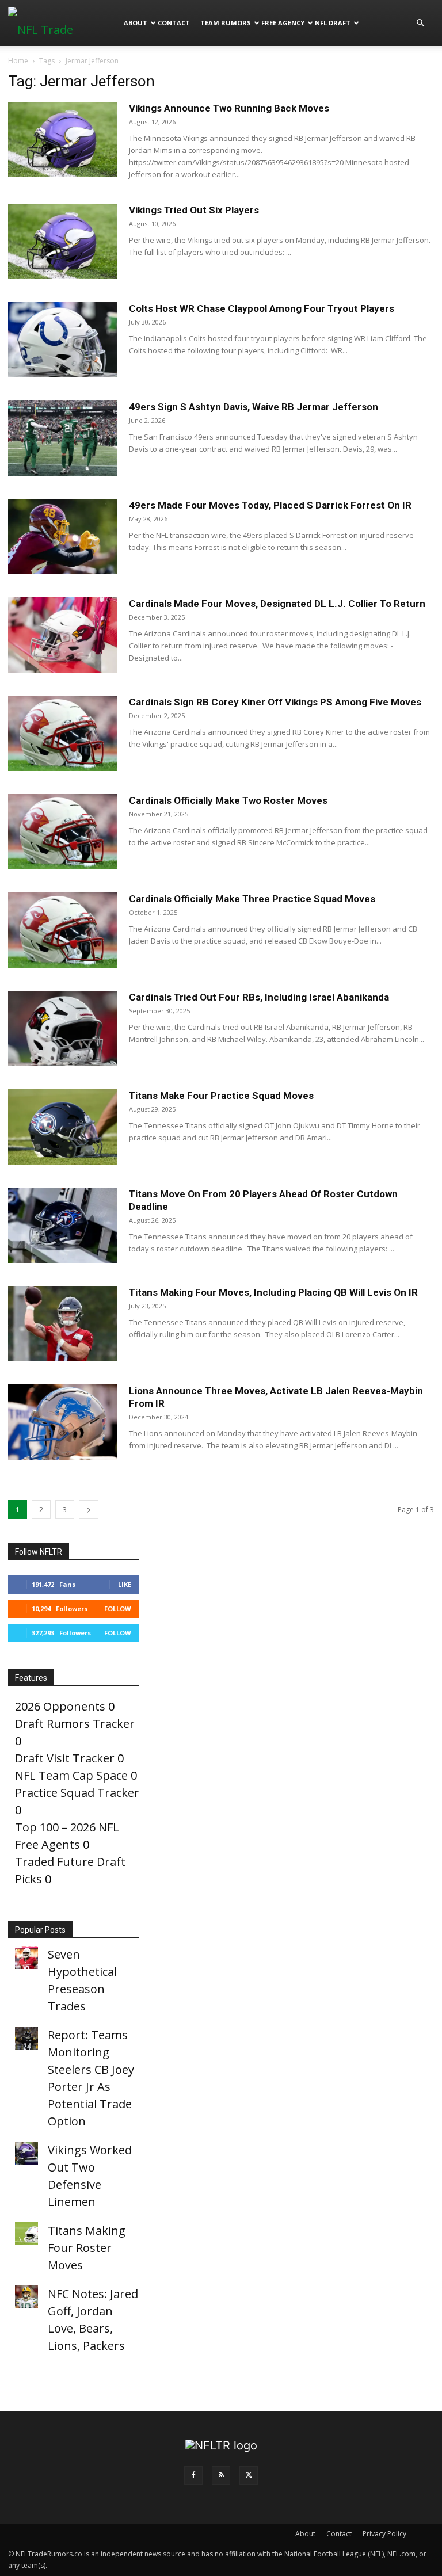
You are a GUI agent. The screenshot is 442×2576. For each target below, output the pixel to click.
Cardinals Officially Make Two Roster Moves (228, 800)
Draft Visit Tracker (65, 1758)
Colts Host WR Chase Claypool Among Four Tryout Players (262, 308)
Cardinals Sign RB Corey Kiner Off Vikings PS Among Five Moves (275, 702)
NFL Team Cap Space (71, 1775)
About (136, 23)
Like (125, 1584)
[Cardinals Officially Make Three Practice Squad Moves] (63, 930)
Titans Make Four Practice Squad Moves (221, 1096)
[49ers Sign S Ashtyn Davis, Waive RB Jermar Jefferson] (63, 438)
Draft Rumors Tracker (75, 1724)
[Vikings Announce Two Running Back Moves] (63, 140)
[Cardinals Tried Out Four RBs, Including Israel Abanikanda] (63, 1029)
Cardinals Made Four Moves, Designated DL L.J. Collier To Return (277, 604)
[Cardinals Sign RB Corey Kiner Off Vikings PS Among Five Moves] (63, 733)
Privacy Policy (384, 2534)
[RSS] (221, 2475)
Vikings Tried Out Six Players (194, 210)
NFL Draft (333, 23)
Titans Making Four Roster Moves (87, 2248)
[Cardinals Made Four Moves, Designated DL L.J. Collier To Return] (63, 635)
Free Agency (283, 23)
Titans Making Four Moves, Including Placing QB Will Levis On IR (273, 1292)
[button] (420, 22)
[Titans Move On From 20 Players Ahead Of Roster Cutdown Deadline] (63, 1225)
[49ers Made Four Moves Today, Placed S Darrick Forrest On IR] (63, 537)
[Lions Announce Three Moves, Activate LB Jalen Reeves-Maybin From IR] (63, 1422)
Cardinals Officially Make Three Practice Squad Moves (252, 899)
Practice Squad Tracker (77, 1793)
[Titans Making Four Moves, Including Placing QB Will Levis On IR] (63, 1324)
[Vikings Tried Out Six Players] (63, 241)
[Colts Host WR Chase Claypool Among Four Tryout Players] (63, 340)
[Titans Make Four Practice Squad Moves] (63, 1127)
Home (18, 61)
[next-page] (89, 1510)
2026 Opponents (60, 1706)
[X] (249, 2475)
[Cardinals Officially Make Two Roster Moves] (63, 832)
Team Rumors (226, 23)
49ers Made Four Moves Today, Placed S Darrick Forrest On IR (270, 505)
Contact (174, 23)
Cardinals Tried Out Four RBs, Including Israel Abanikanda (259, 997)
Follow (118, 1608)
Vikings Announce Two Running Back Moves (229, 108)
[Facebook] (193, 2475)
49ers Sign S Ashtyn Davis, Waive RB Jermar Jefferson (254, 407)
